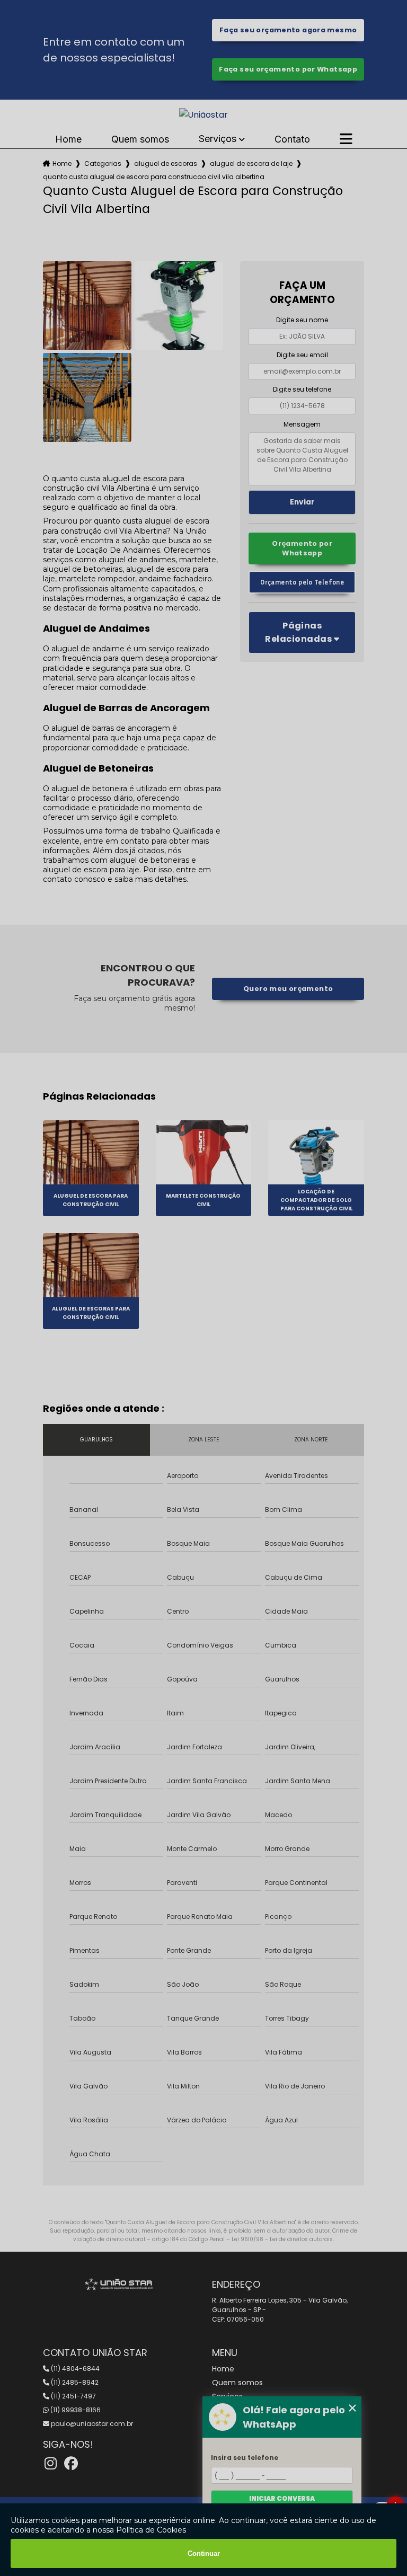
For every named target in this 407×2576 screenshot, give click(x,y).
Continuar (204, 2553)
